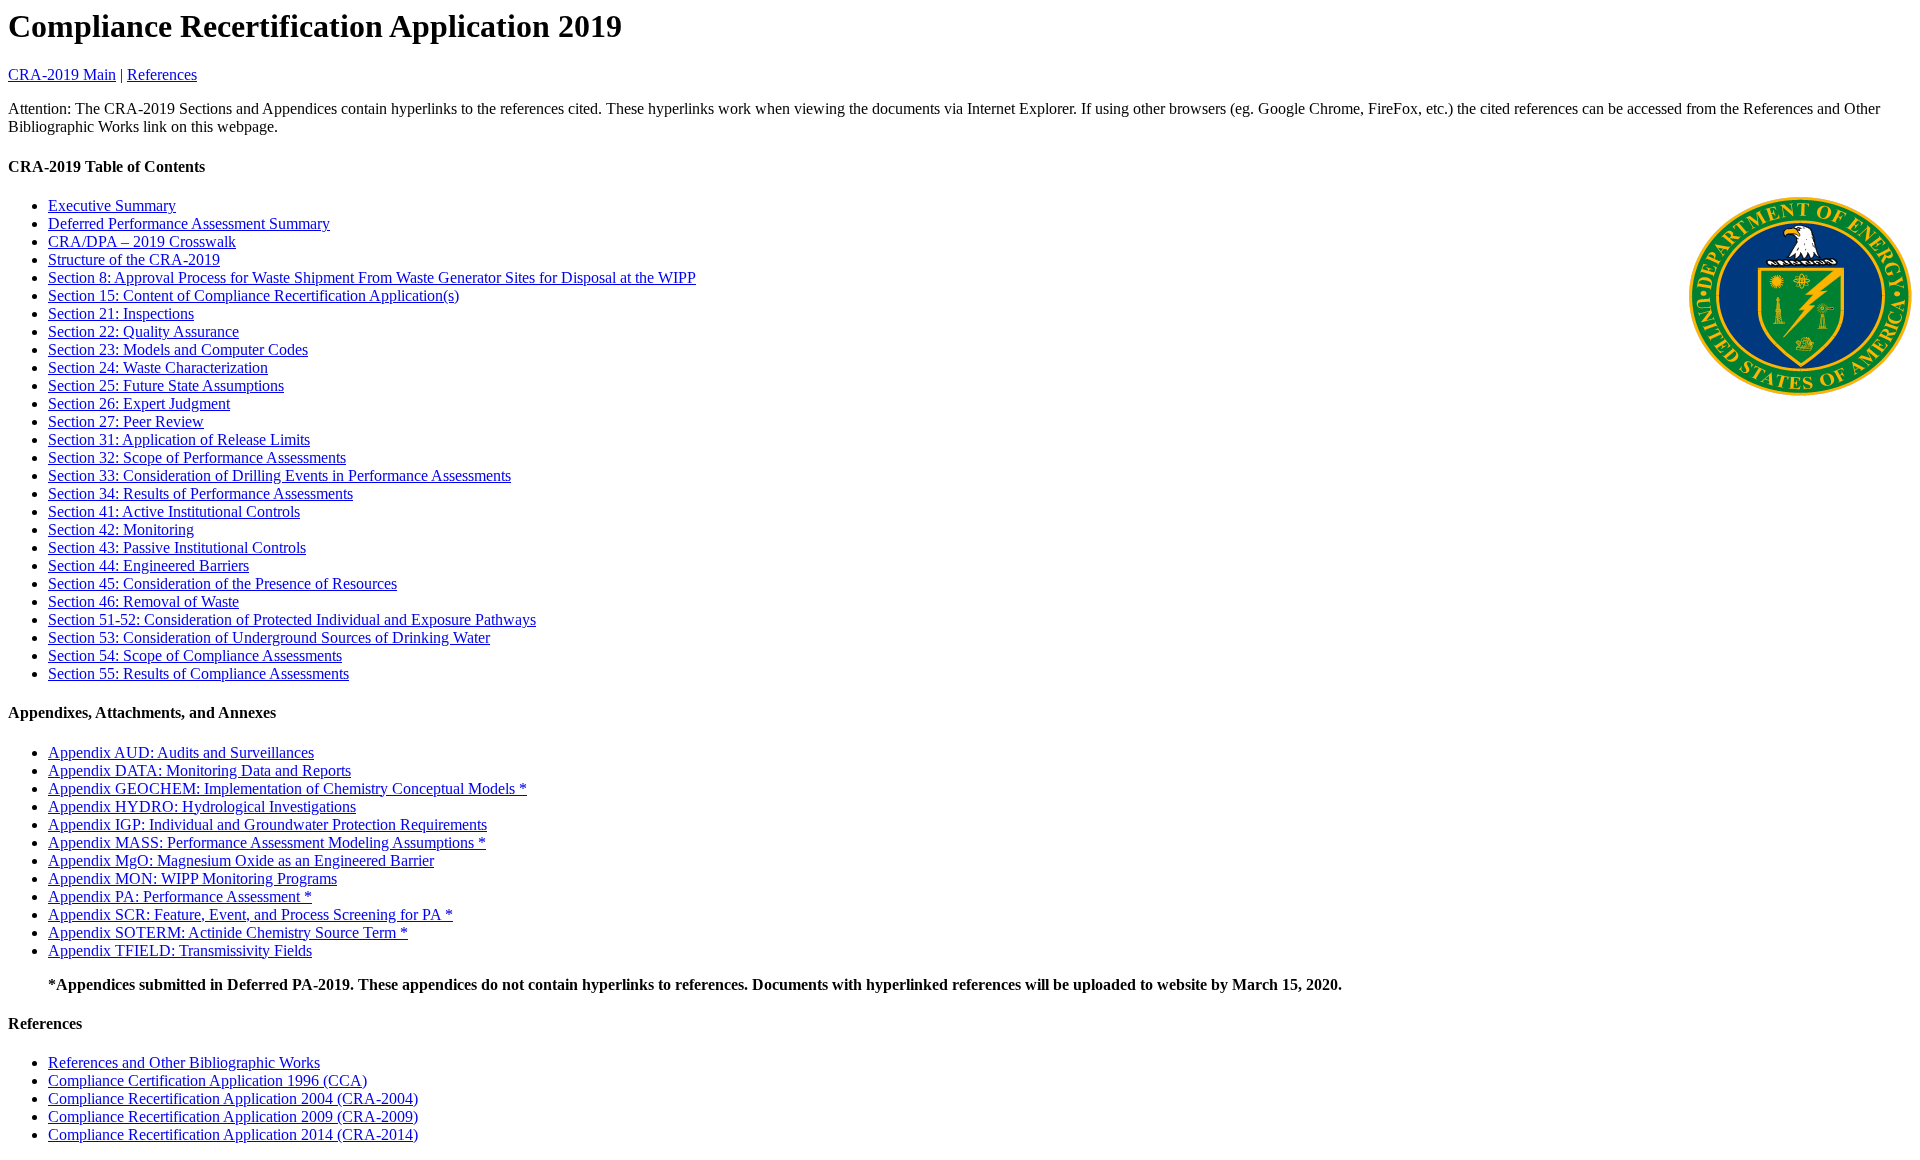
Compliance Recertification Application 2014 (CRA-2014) (233, 1134)
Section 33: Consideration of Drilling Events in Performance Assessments (279, 475)
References (162, 74)
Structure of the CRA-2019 (134, 259)
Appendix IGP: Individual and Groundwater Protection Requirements (267, 824)
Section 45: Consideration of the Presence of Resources (222, 583)
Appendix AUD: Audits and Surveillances (181, 752)
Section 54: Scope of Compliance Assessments (195, 655)
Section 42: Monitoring (121, 529)
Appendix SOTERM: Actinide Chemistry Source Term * (228, 932)
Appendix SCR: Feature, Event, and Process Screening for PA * (250, 914)
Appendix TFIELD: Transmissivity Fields (180, 950)
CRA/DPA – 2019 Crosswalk (142, 241)
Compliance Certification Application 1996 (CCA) (207, 1080)
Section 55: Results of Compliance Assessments (198, 673)
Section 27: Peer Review (126, 421)
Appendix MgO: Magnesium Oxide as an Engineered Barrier (241, 860)
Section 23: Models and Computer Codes (178, 349)
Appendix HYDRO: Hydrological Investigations (202, 806)
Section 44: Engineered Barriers (148, 565)
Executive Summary (112, 205)
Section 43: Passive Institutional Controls (177, 547)
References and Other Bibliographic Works (184, 1062)
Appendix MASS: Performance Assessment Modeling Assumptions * (267, 842)
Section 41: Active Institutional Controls (174, 511)
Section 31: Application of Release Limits (179, 439)
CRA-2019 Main (62, 74)
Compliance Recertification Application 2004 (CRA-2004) (233, 1098)
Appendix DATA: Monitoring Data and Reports (199, 770)
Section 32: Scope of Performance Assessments (197, 457)
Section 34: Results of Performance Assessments (200, 493)
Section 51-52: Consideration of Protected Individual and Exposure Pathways (292, 619)
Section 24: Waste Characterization (158, 367)
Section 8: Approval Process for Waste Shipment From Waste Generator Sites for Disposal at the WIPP (372, 277)
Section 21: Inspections (121, 313)
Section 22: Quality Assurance (143, 331)
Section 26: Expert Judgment (139, 403)
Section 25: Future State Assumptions (166, 385)
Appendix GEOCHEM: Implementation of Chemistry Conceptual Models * (287, 788)
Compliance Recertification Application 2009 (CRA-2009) (233, 1116)
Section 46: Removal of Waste (143, 601)
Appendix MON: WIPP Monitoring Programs (192, 878)
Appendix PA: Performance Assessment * (180, 896)
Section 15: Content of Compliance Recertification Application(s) (253, 295)
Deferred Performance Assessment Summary (189, 223)
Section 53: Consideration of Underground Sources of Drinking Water (269, 637)
